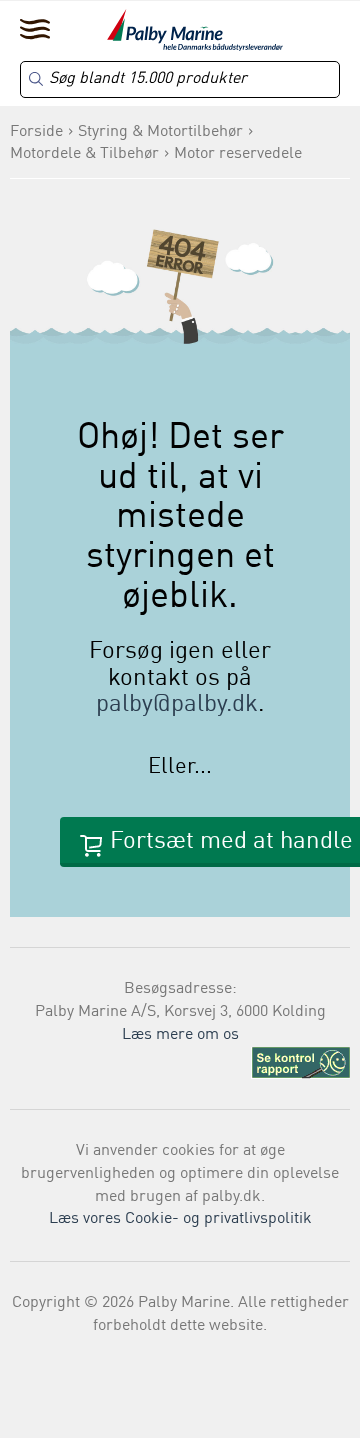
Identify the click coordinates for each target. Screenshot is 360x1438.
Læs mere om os (180, 1035)
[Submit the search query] (36, 79)
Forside (36, 132)
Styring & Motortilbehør (160, 132)
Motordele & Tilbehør (84, 154)
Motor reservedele (238, 154)
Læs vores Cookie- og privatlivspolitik (180, 1219)
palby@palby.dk (177, 705)
